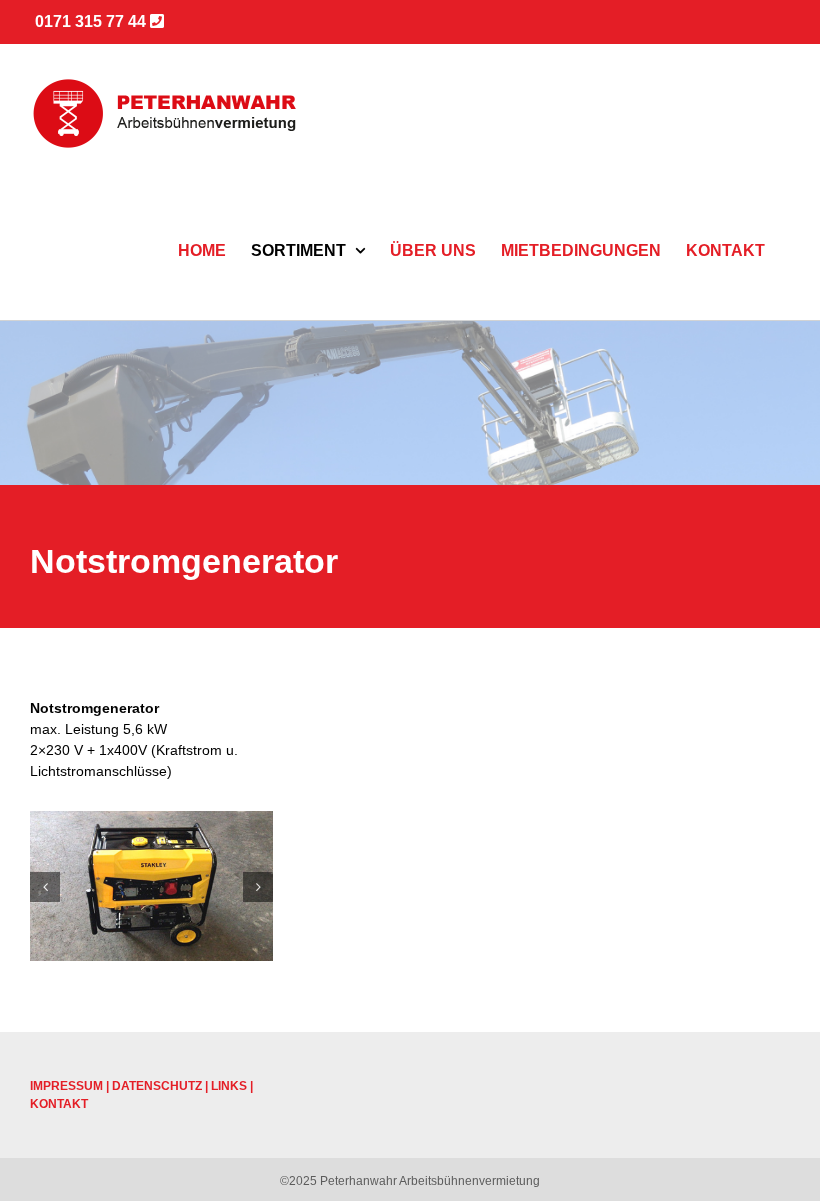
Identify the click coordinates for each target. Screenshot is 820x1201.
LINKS (229, 1086)
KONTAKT (59, 1104)
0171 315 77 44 (92, 21)
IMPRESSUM (66, 1086)
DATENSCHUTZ (157, 1086)
